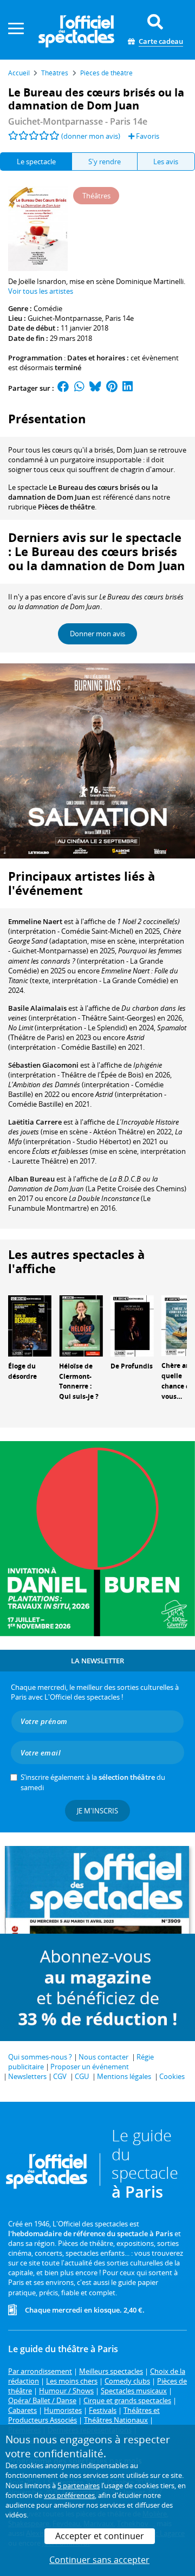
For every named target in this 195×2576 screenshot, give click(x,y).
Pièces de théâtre (66, 507)
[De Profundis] (132, 1325)
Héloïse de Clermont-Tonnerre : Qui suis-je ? (79, 1381)
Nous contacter (103, 2057)
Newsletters (27, 2076)
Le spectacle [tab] (36, 162)
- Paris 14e (78, 121)
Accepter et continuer (100, 2536)
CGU (82, 2076)
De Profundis (132, 1366)
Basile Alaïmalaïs (37, 1008)
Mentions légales (124, 2076)
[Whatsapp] (79, 388)
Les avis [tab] (166, 162)
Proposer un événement (90, 2067)
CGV (60, 2076)
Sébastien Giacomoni (43, 1065)
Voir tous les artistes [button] (41, 291)
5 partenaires (79, 2485)
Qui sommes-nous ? (40, 2057)
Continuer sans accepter (99, 2560)
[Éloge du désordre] (30, 1325)
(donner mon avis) (91, 136)
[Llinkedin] (128, 388)
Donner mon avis (97, 634)
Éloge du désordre (22, 1371)
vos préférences (69, 2495)
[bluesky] (95, 388)
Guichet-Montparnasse (65, 318)
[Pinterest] (112, 388)
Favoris (147, 136)
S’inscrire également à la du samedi (93, 1782)
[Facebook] (63, 388)
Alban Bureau (31, 1179)
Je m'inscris (97, 1811)
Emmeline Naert (35, 921)
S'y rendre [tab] (105, 162)
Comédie (48, 308)
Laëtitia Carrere (35, 1122)
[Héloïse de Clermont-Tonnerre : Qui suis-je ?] (81, 1325)
